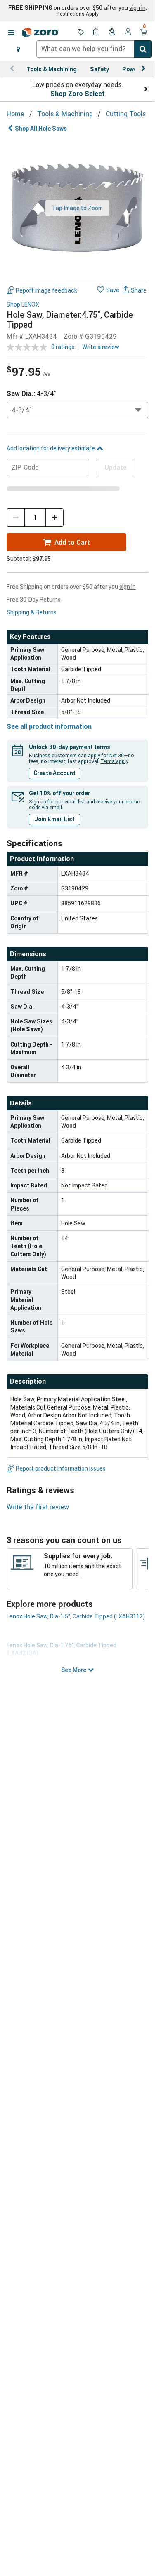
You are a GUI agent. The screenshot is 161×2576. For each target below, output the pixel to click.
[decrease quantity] (16, 518)
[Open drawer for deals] (81, 33)
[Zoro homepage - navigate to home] (40, 33)
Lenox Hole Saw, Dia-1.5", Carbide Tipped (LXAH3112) (76, 1616)
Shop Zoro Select (78, 94)
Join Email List (54, 819)
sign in (137, 8)
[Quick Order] (97, 33)
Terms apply (114, 761)
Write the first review (38, 1507)
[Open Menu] (11, 33)
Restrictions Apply (78, 14)
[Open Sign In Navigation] (128, 33)
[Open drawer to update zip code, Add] (18, 49)
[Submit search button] (143, 49)
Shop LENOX (23, 305)
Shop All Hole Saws (41, 128)
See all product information (49, 726)
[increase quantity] (54, 518)
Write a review (101, 347)
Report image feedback (46, 290)
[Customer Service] (112, 33)
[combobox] (94, 49)
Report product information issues (61, 1468)
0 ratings (63, 347)
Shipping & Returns (32, 612)
